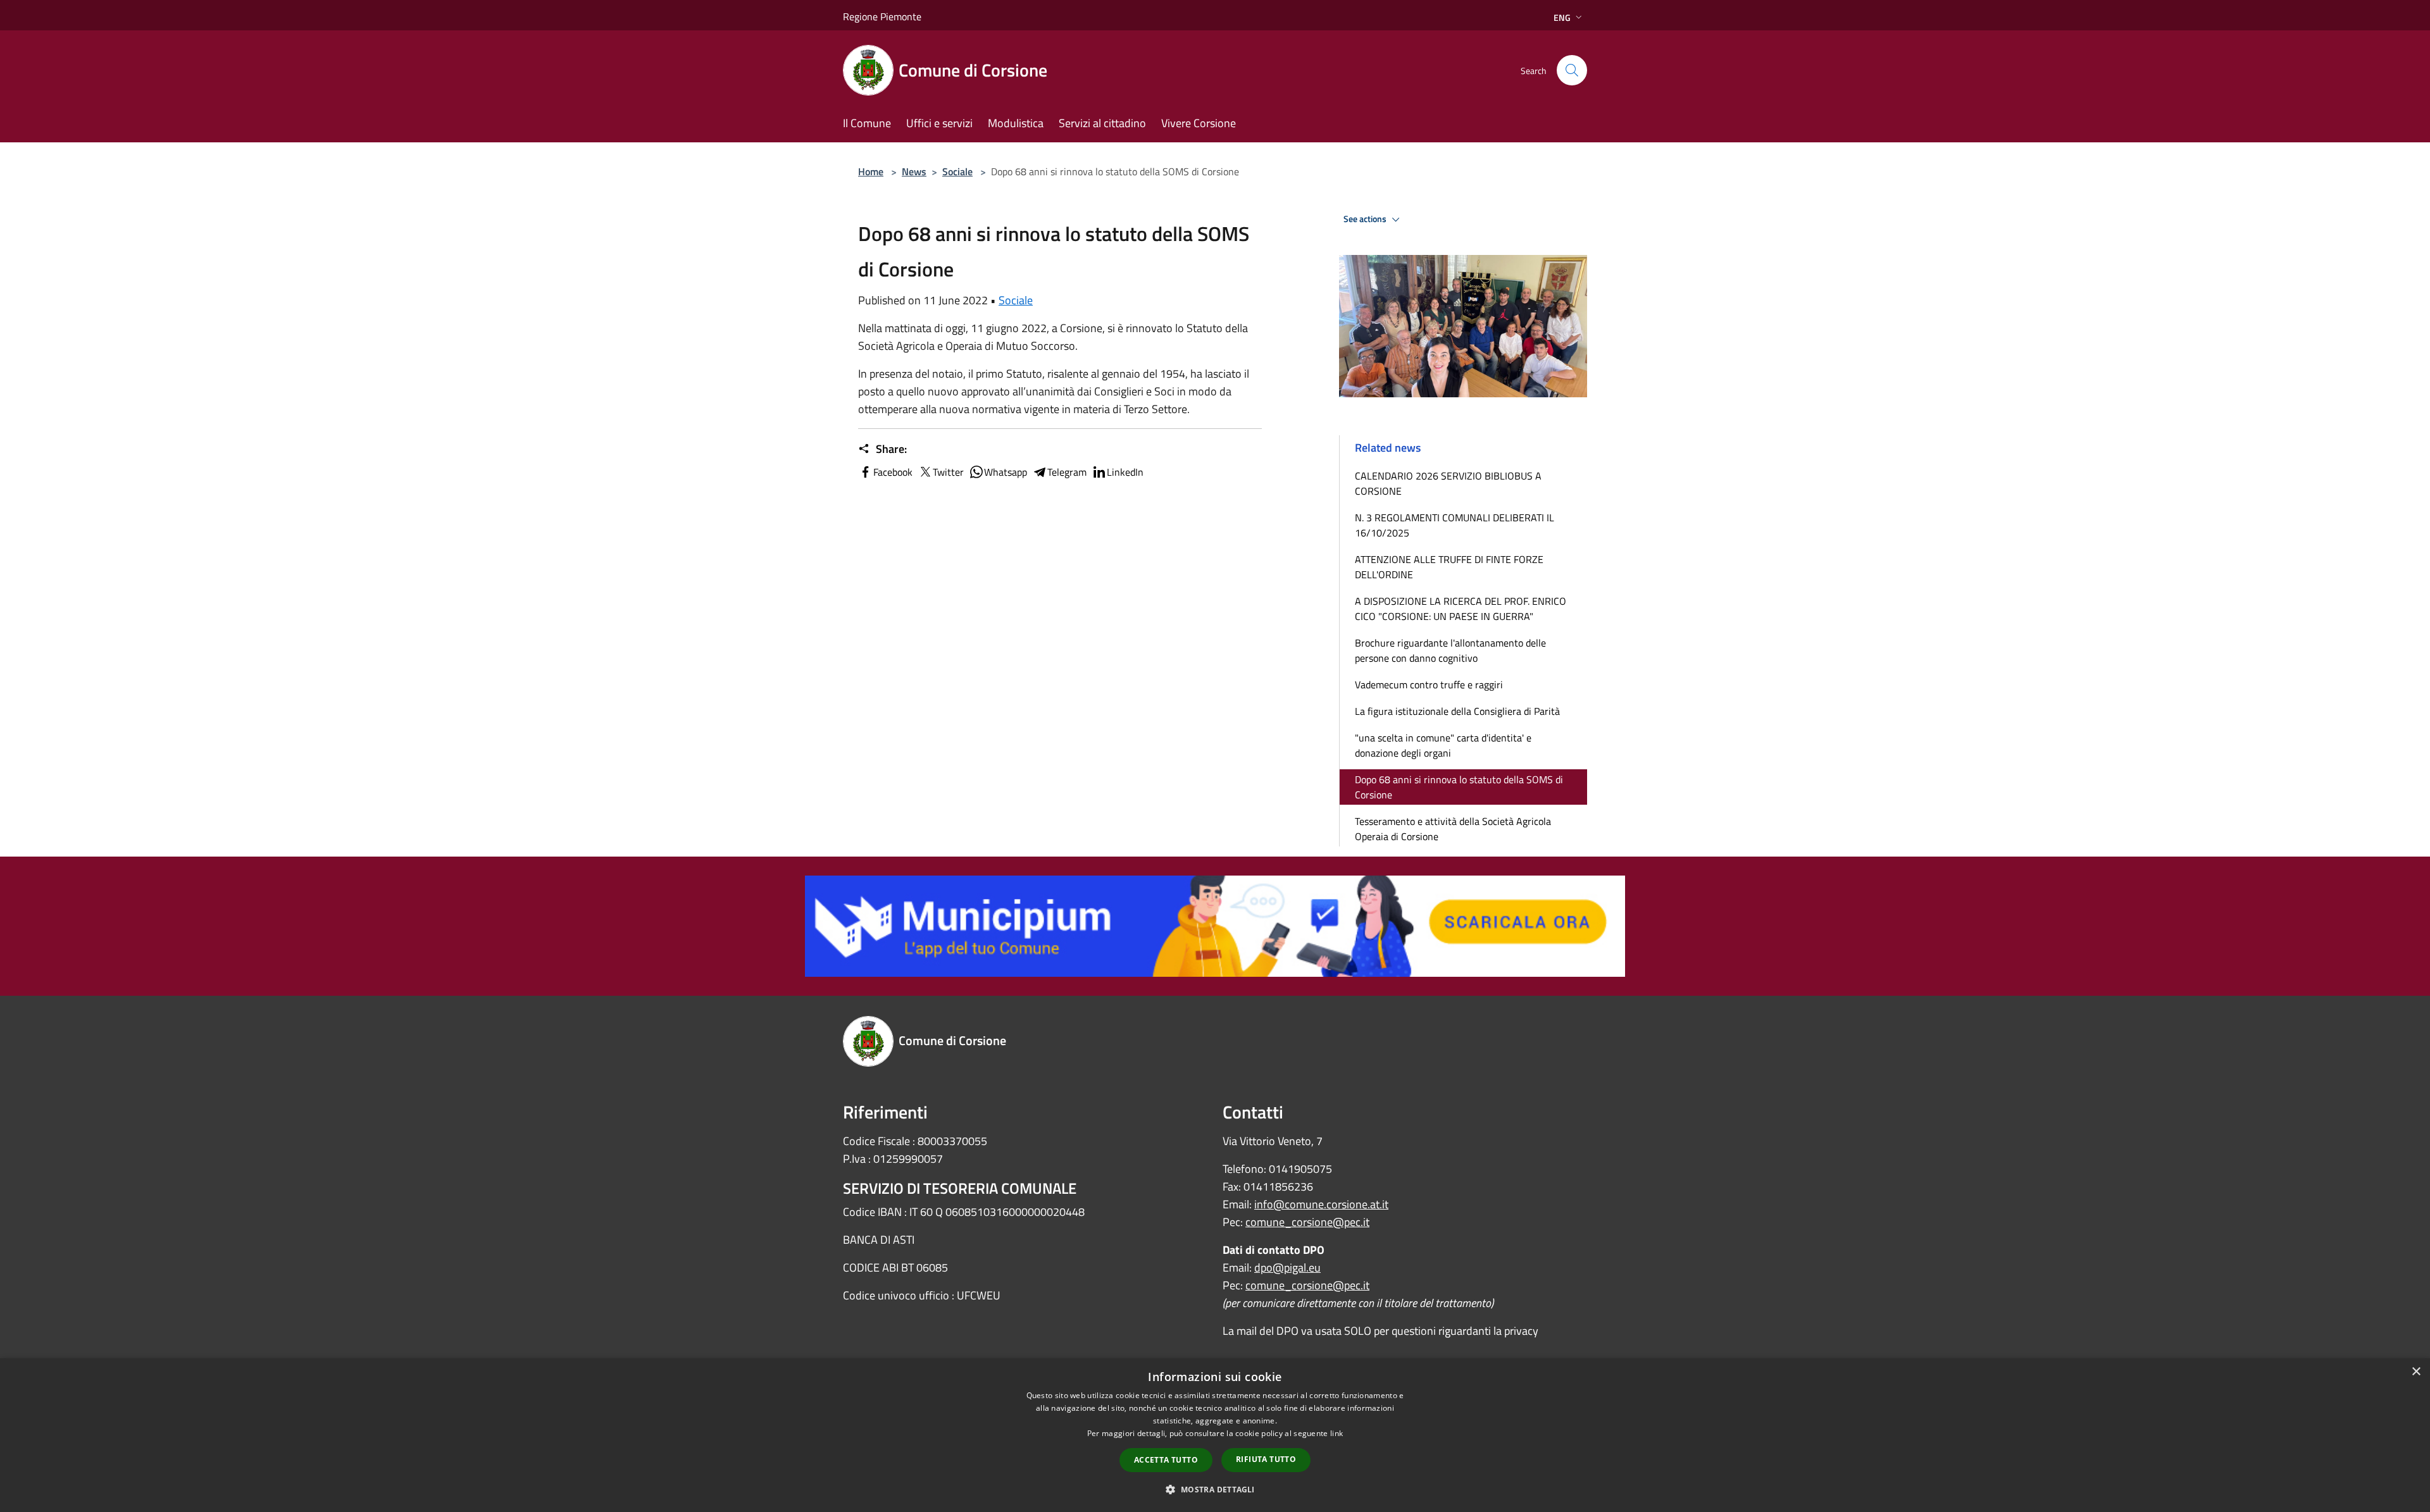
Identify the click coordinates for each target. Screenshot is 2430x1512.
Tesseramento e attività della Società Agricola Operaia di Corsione (1453, 829)
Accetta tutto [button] (1166, 1460)
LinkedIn (1125, 472)
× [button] (2416, 1372)
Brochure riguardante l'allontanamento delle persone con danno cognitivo (1450, 650)
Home (871, 171)
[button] (1215, 1489)
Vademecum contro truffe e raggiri (1429, 685)
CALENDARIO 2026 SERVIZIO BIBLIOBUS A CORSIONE (1448, 483)
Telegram (1067, 472)
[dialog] (1215, 1435)
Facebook (893, 472)
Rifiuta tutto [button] (1266, 1459)
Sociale (957, 171)
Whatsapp (1006, 472)
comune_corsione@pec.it (1307, 1222)
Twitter (948, 472)
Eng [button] (1562, 17)
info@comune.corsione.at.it (1321, 1204)
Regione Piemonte (882, 16)
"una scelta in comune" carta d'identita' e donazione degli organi (1443, 745)
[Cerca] (1572, 70)
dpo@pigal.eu (1287, 1267)
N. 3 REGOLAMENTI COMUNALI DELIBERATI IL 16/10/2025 (1455, 525)
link (1336, 1433)
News (914, 171)
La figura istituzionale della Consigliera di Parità (1457, 711)
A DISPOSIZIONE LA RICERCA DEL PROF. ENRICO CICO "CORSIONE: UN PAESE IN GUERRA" (1461, 609)
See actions (1366, 219)
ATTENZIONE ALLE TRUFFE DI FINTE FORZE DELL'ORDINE (1449, 567)
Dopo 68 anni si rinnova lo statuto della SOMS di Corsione (1459, 787)
